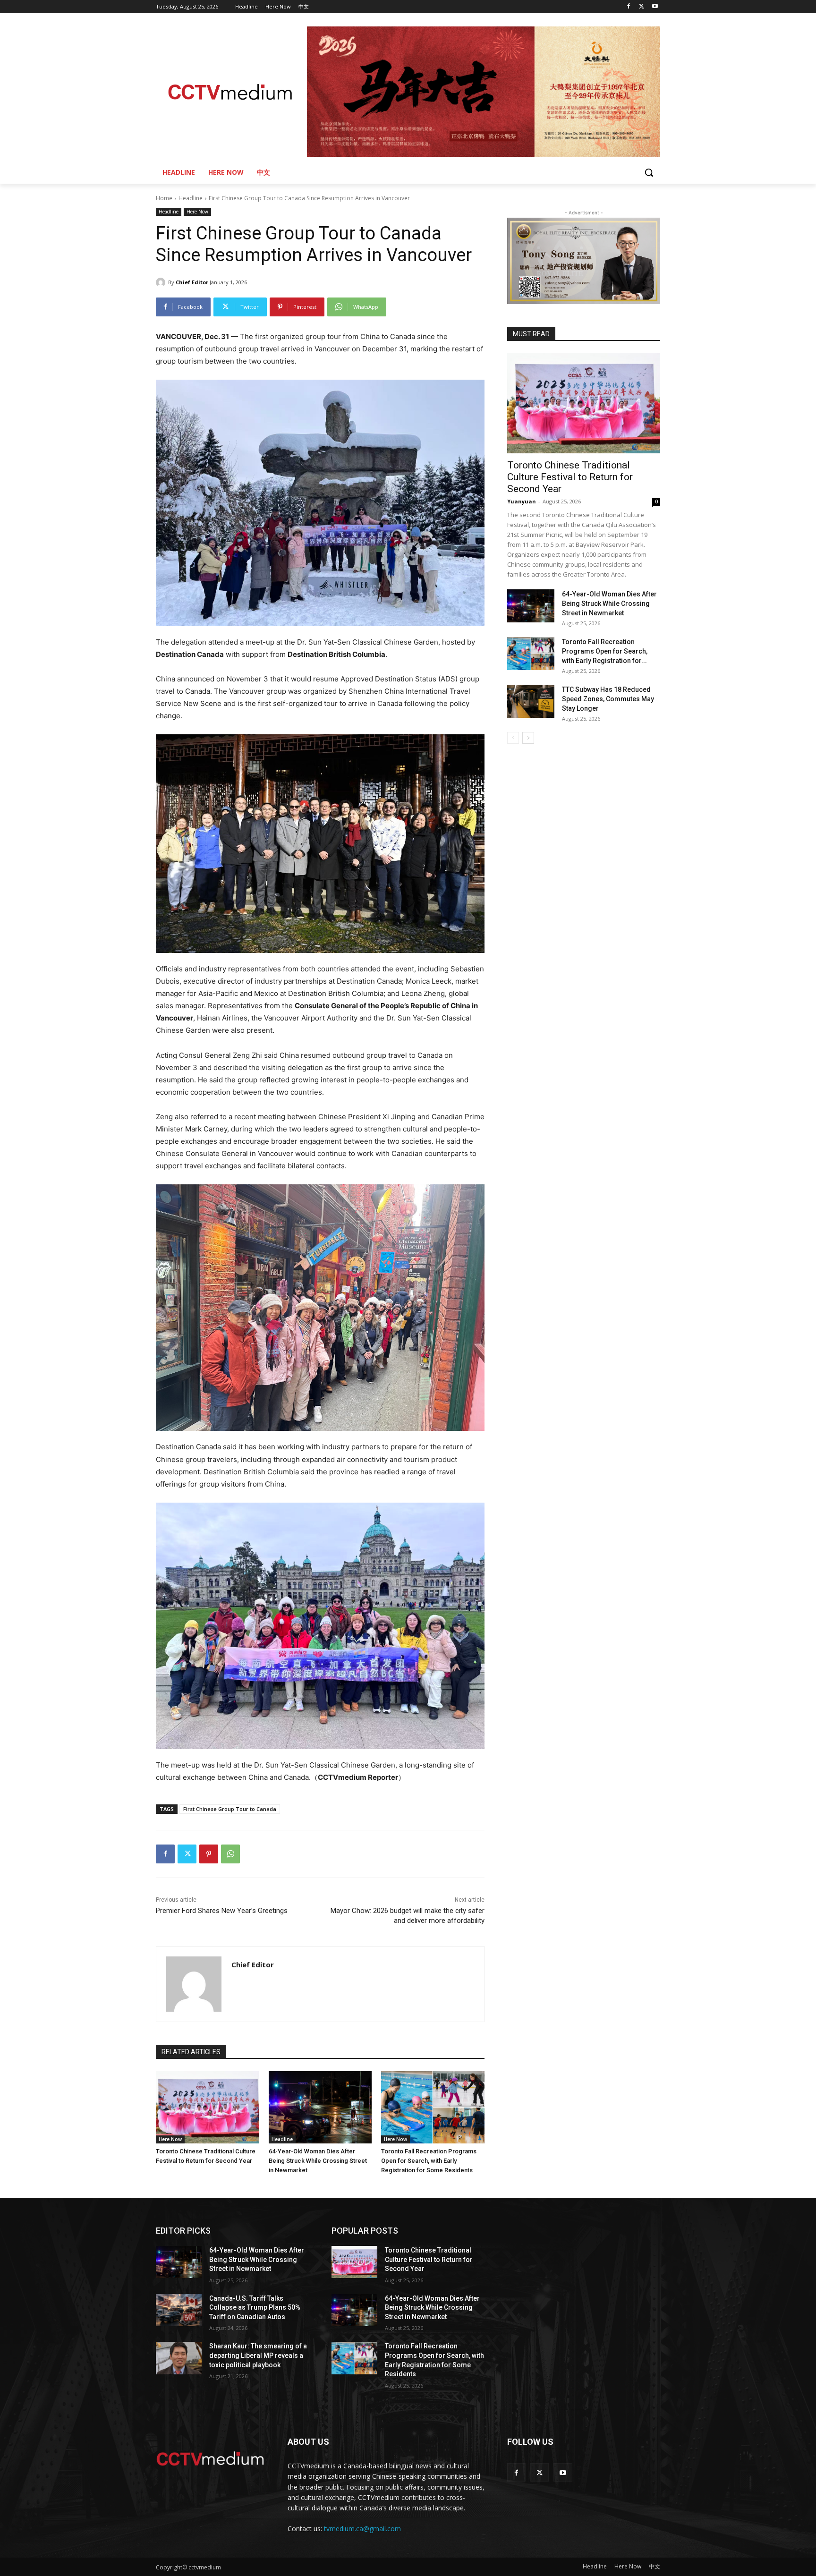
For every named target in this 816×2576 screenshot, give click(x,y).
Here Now (197, 212)
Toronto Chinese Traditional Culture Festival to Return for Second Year (570, 477)
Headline (191, 198)
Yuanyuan (522, 501)
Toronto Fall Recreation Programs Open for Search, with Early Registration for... (605, 651)
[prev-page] (513, 738)
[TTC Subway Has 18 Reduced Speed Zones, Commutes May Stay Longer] (531, 701)
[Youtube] (655, 7)
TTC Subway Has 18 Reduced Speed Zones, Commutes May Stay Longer (608, 699)
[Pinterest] (209, 1854)
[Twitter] (642, 7)
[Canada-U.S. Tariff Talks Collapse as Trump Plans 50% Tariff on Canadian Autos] (179, 2310)
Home (164, 198)
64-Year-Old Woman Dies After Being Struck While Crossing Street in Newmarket (318, 2161)
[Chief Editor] (162, 282)
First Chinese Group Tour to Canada (230, 1809)
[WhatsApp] (230, 1854)
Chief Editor (192, 282)
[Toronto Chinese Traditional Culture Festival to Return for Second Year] (208, 2107)
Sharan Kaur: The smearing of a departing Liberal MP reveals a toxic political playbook (258, 2355)
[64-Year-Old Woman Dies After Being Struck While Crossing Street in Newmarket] (320, 2107)
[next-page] (528, 738)
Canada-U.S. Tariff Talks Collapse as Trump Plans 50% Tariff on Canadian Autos (255, 2308)
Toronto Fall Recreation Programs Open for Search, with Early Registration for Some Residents (429, 2161)
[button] (649, 172)
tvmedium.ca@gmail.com (362, 2529)
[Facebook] (629, 7)
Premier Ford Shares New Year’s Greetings (222, 1911)
